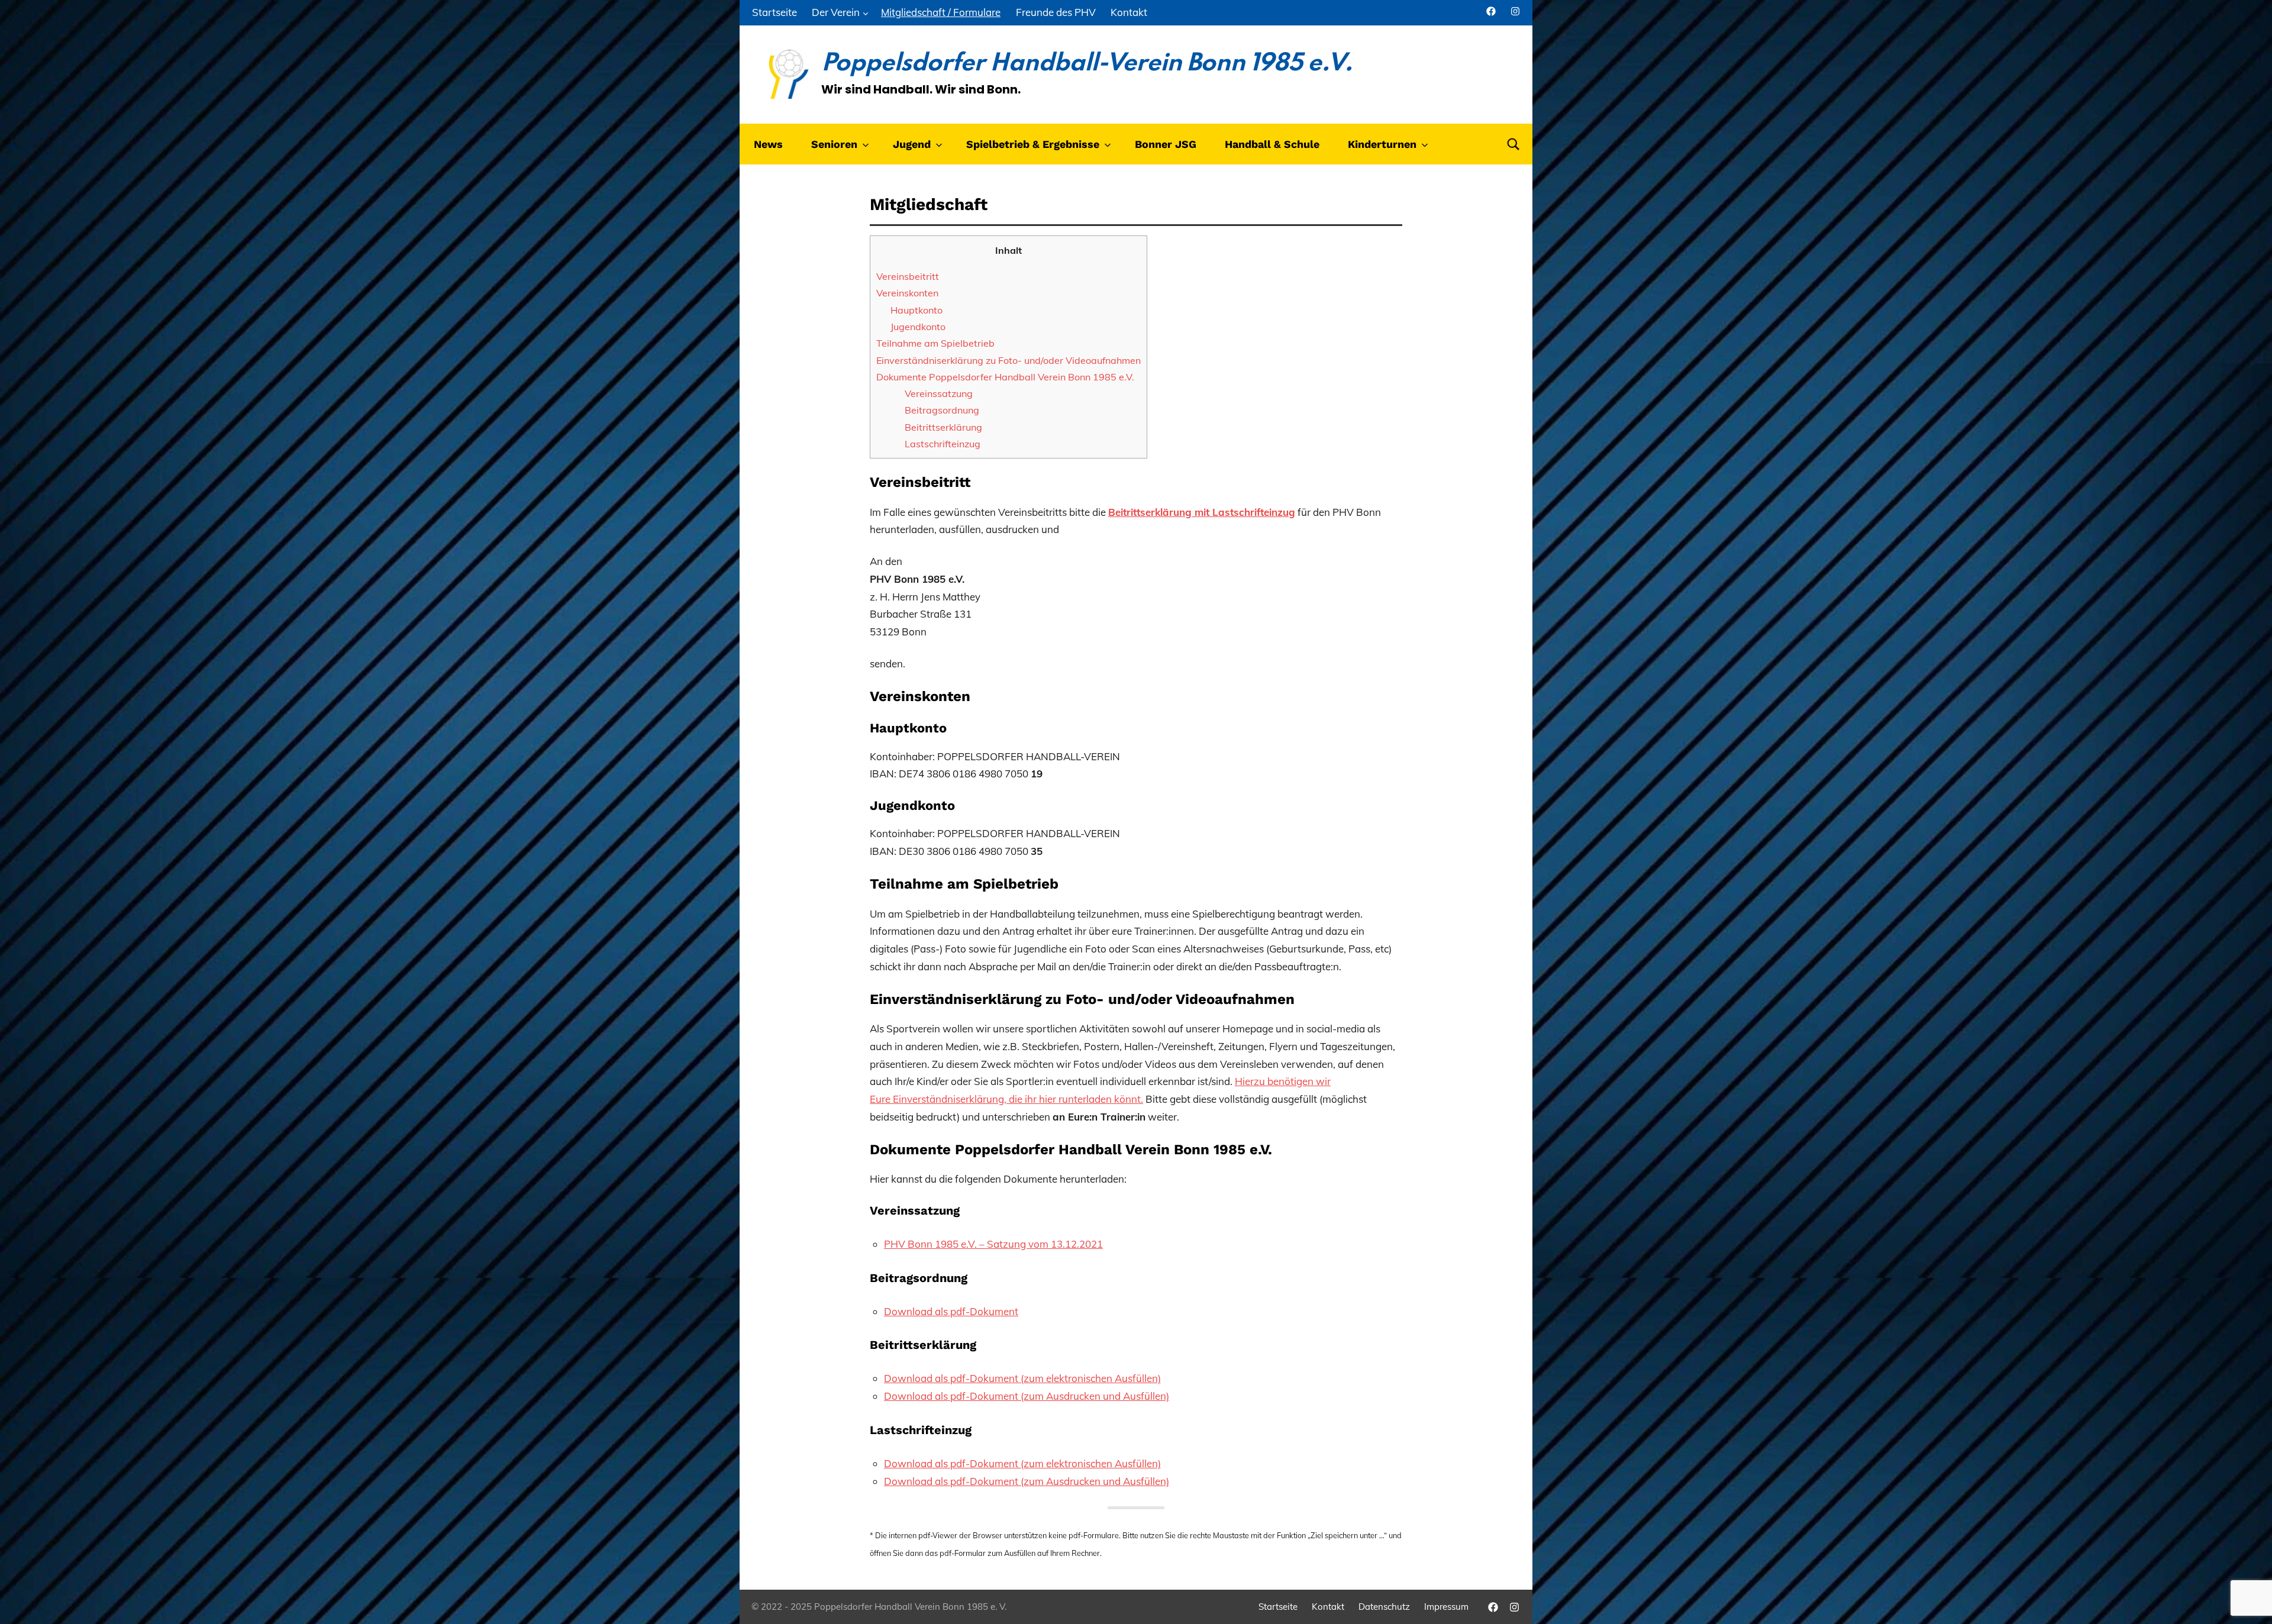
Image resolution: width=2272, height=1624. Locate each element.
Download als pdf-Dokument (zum (965, 1463)
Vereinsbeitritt (908, 276)
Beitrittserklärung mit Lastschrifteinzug (1202, 512)
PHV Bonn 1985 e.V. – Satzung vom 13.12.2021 (993, 1244)
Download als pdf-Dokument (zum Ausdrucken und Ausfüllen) (1027, 1396)
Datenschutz (1384, 1607)
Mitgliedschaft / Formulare (941, 12)
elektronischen (1080, 1463)
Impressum (1446, 1607)
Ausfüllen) (1138, 1463)
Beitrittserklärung (943, 427)
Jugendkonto (918, 327)
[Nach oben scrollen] (2248, 1600)
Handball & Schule (1272, 144)
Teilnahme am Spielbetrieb (935, 343)
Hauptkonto (916, 310)
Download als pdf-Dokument (951, 1311)
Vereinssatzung (939, 393)
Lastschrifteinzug (943, 444)
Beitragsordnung (942, 410)
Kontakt (1129, 12)
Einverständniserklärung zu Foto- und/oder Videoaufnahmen (1008, 360)
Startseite (774, 12)
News (768, 144)
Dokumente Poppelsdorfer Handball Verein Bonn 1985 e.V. (1005, 377)
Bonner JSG (1166, 144)
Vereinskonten (907, 293)
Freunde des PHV (1056, 12)
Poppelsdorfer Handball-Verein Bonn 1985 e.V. (1087, 64)
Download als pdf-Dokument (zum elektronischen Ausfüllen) (1022, 1378)
